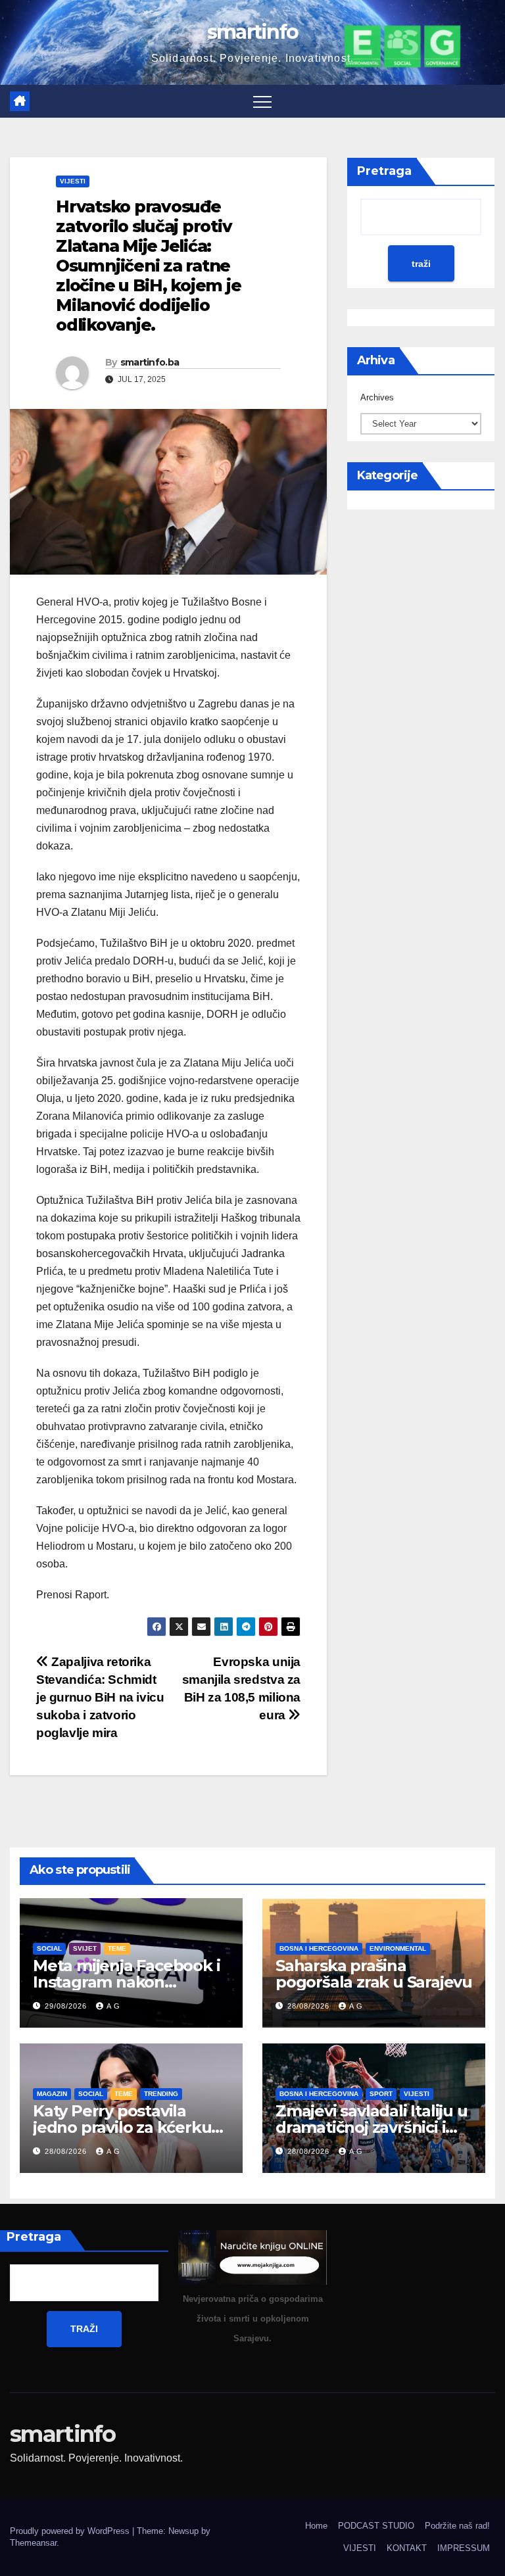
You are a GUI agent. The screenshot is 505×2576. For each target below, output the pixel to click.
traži (421, 264)
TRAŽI (84, 2329)
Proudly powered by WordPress (71, 2531)
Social (49, 1948)
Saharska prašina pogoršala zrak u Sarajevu (374, 1974)
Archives (377, 397)
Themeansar (33, 2543)
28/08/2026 (310, 2006)
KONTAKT (407, 2548)
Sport (381, 2094)
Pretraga (384, 171)
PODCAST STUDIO (376, 2526)
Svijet (85, 1948)
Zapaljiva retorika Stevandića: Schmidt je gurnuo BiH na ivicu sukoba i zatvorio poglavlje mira (100, 1697)
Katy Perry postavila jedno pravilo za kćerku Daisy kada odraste (122, 2127)
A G (113, 2006)
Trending (161, 2094)
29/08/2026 (67, 2006)
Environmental (398, 1948)
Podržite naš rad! (457, 2526)
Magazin (52, 2094)
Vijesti (73, 181)
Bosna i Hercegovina (319, 1948)
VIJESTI (360, 2548)
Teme (117, 1948)
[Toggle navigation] (262, 101)
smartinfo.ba (150, 362)
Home (316, 2526)
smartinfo (253, 32)
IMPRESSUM (464, 2548)
